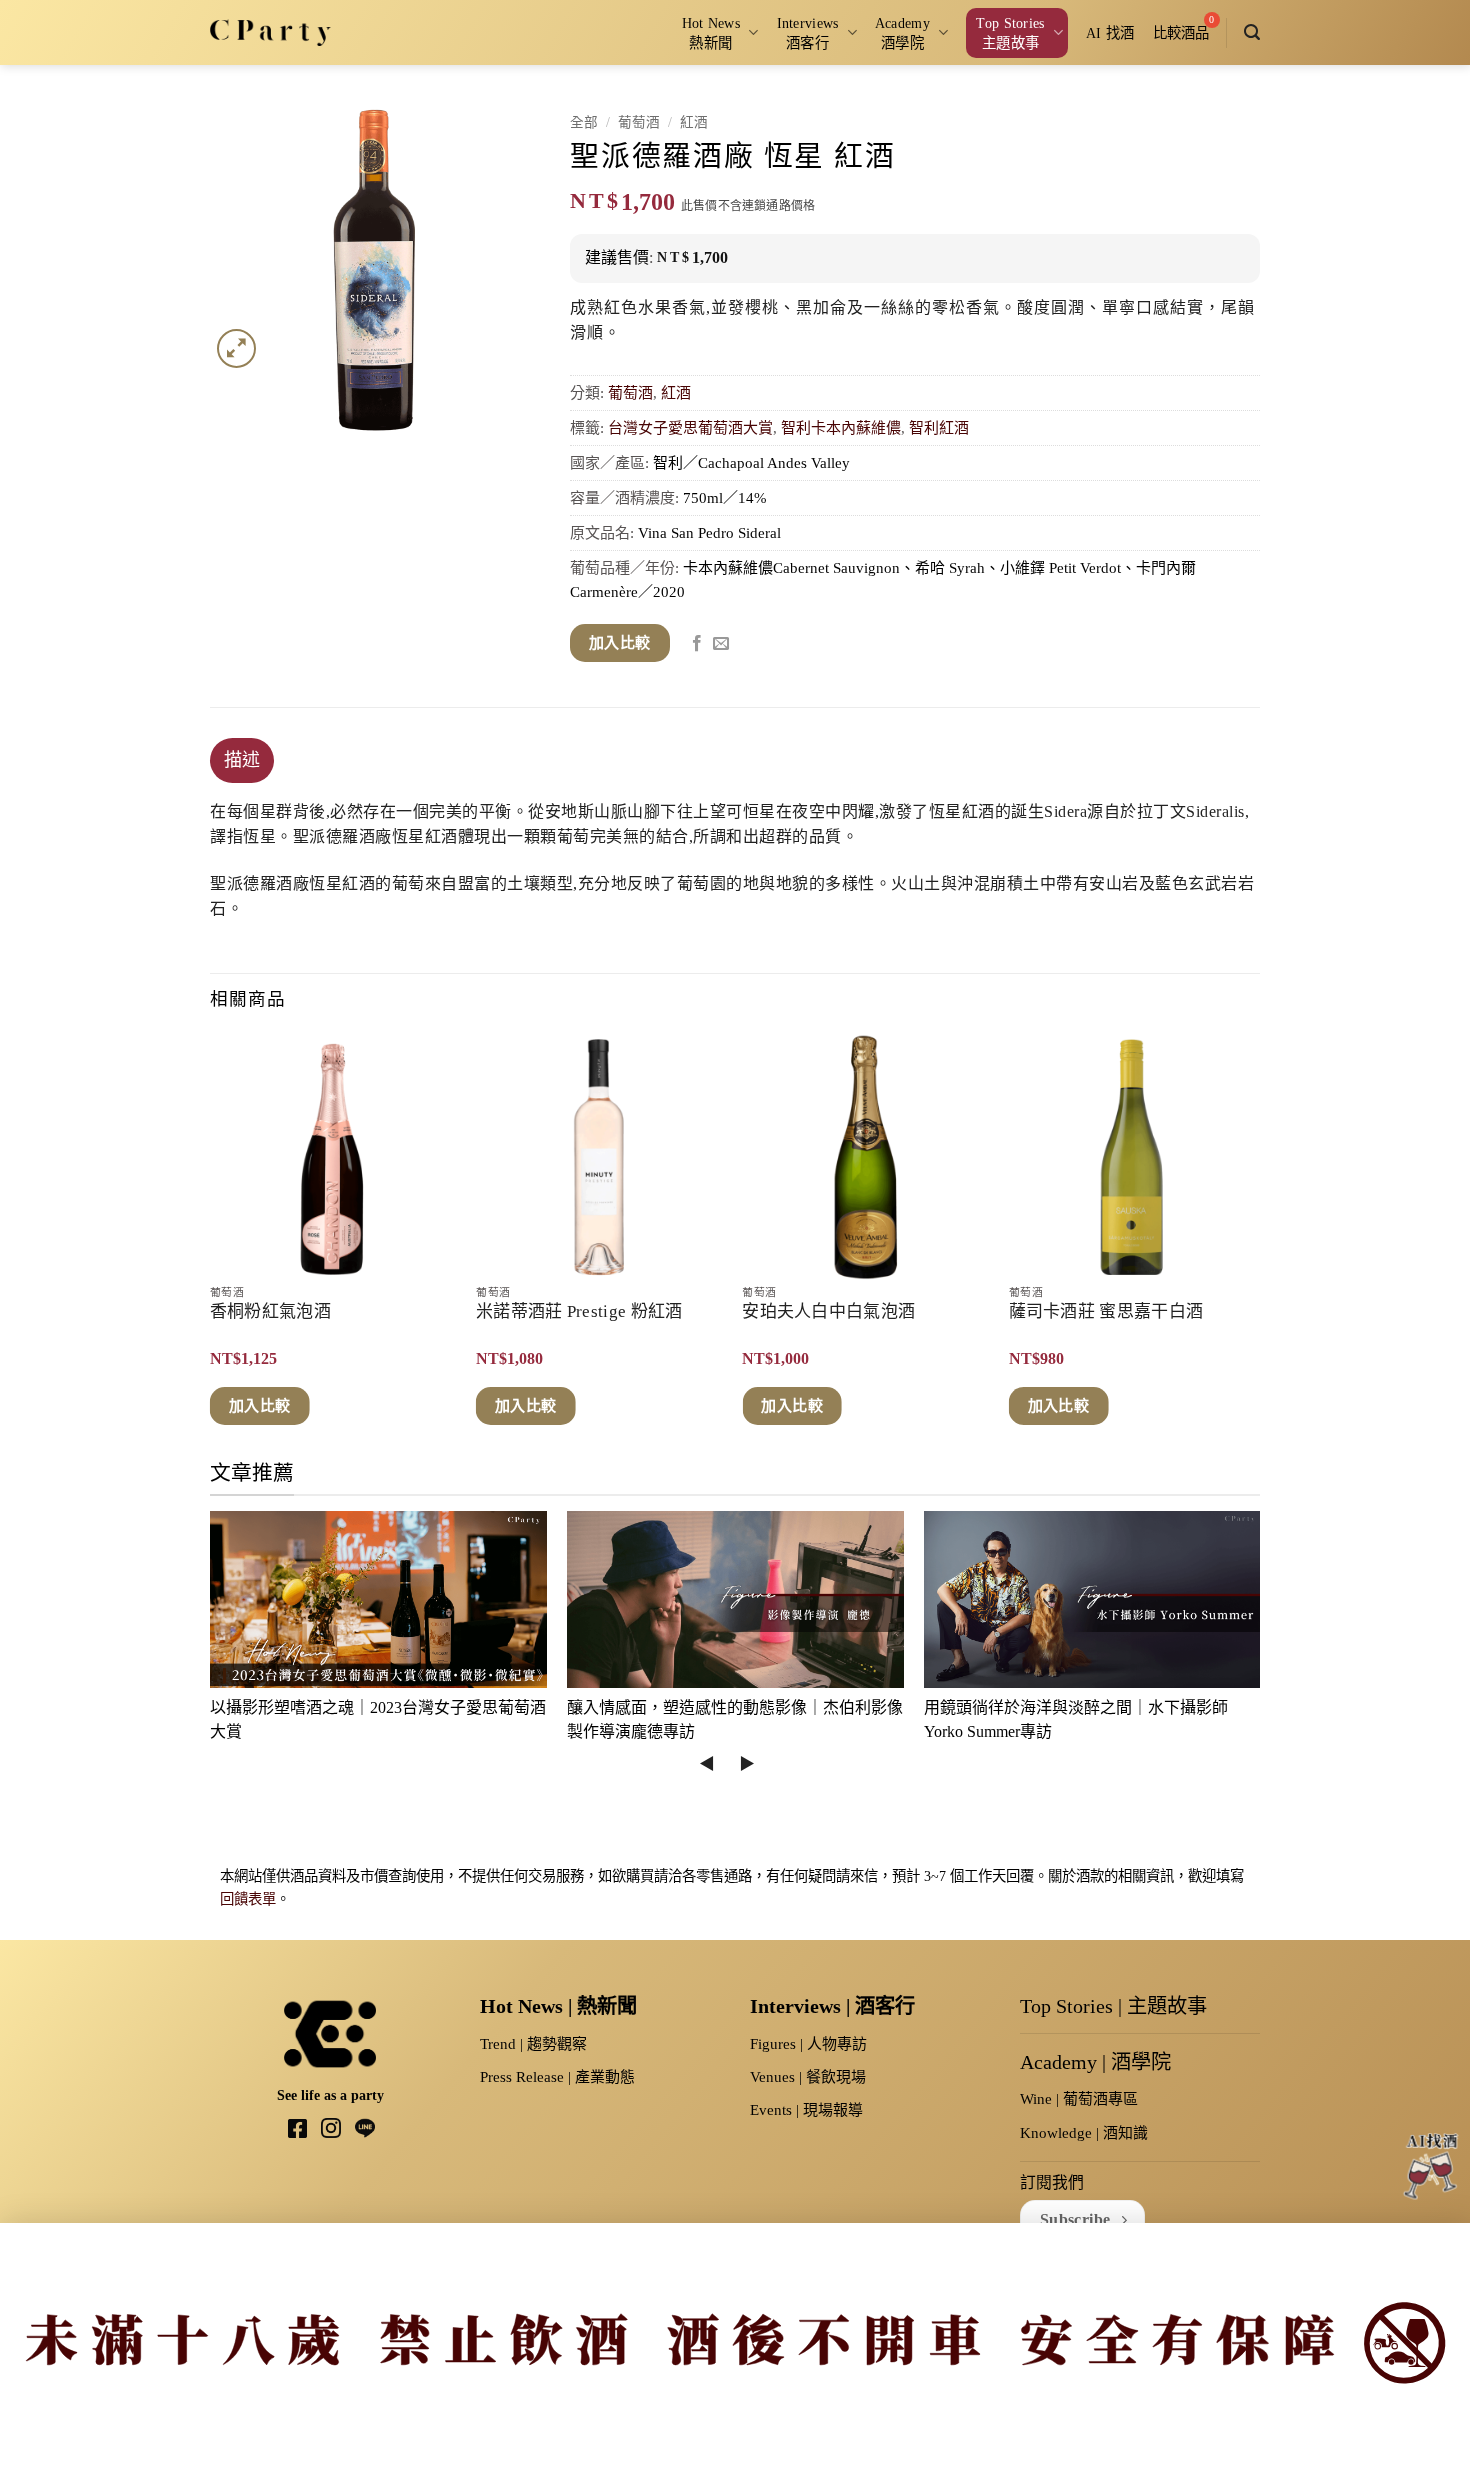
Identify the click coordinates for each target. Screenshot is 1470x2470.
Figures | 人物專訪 (808, 2044)
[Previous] (211, 1245)
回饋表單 (248, 1899)
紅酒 (694, 122)
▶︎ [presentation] (747, 1763)
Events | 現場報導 (806, 2110)
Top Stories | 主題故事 (1113, 2006)
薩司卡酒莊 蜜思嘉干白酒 (1106, 1311)
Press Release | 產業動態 (557, 2077)
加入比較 (620, 643)
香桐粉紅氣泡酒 (270, 1311)
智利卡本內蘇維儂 (841, 428)
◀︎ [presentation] (707, 1763)
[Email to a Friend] (721, 644)
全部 (584, 122)
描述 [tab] (242, 760)
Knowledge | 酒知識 (1084, 2133)
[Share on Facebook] (697, 644)
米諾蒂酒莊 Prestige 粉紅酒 (579, 1311)
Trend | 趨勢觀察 (533, 2044)
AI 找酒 (1110, 33)
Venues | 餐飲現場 (808, 2077)
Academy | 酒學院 (1095, 2062)
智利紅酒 (939, 428)
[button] (1252, 32)
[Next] (1254, 1245)
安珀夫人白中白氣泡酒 (828, 1311)
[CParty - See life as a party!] (270, 32)
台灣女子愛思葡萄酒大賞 (690, 428)
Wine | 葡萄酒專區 (1079, 2099)
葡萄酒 (639, 122)
